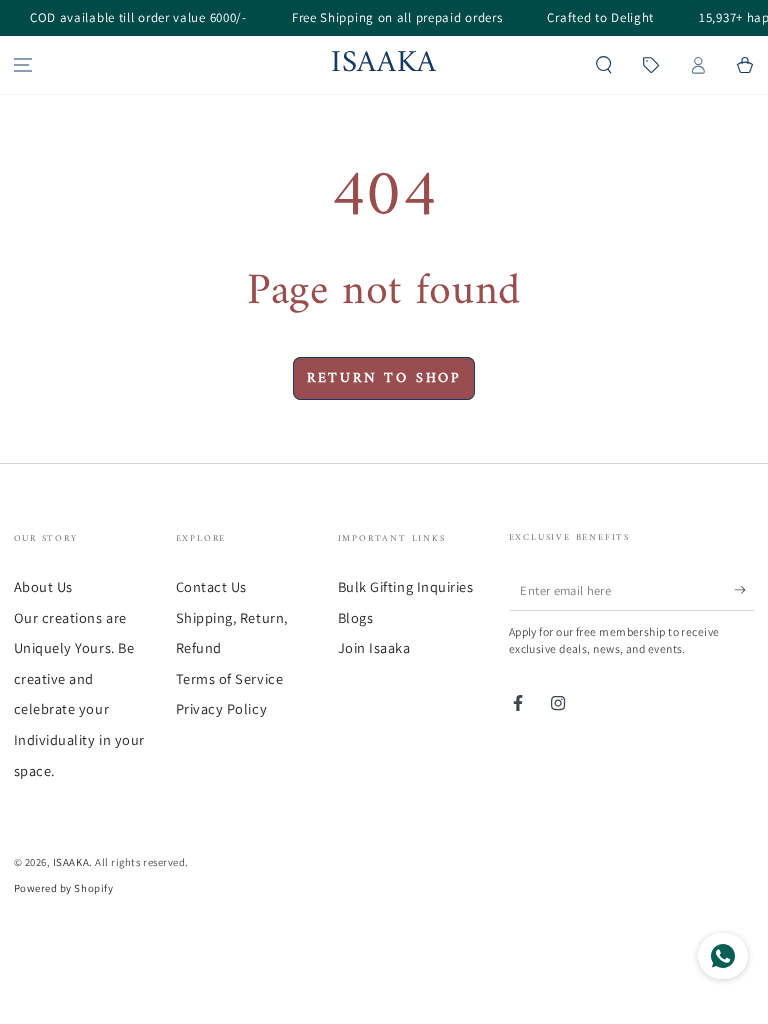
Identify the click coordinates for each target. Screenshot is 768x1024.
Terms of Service (230, 678)
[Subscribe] (744, 590)
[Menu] (23, 65)
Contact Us (211, 586)
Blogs (356, 617)
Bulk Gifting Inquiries (406, 586)
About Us (43, 586)
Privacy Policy (222, 708)
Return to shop (384, 378)
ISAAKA (71, 862)
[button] (604, 65)
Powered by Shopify (64, 888)
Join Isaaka (374, 647)
